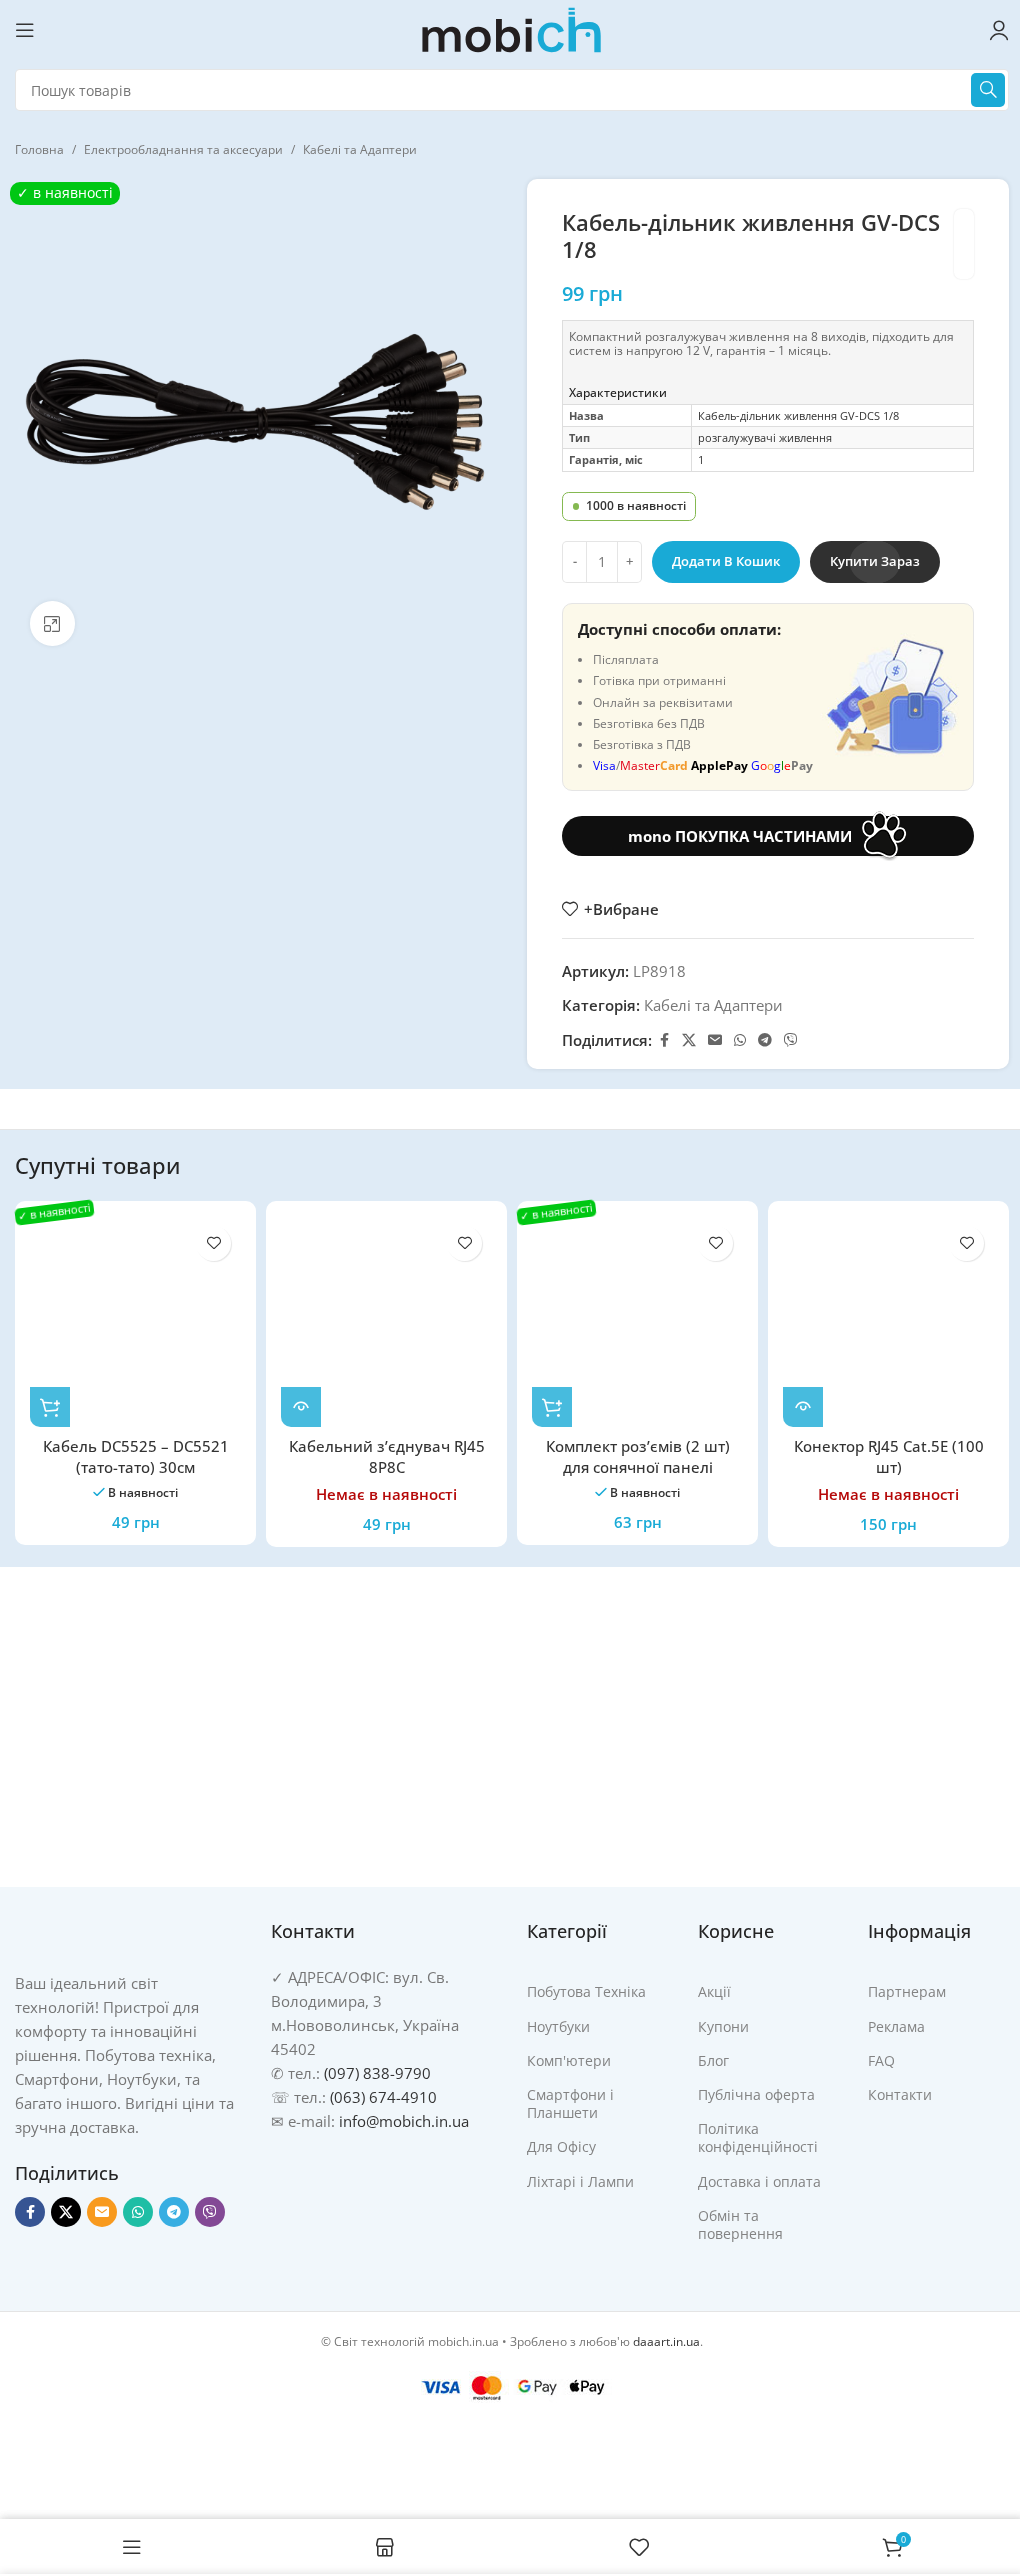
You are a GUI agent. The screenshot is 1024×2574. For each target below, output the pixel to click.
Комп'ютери (569, 2060)
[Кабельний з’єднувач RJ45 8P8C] (386, 1321)
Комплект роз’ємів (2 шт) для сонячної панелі (638, 1456)
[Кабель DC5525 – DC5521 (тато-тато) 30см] (135, 1321)
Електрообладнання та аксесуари (183, 149)
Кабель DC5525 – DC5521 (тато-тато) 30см (136, 1456)
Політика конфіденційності (758, 2137)
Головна (39, 149)
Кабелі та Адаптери (360, 149)
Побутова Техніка (586, 1991)
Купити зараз (875, 561)
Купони (723, 2026)
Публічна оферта (756, 2094)
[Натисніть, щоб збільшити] (52, 623)
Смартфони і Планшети (570, 2103)
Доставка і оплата (759, 2181)
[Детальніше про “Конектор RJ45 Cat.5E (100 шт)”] (803, 1407)
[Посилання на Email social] (715, 1040)
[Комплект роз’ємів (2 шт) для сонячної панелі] (637, 1321)
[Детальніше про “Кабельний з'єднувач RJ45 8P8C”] (301, 1407)
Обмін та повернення (740, 2224)
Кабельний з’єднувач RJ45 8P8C (387, 1456)
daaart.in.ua (666, 2341)
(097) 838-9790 (377, 2073)
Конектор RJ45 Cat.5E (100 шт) (889, 1456)
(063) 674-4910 (383, 2097)
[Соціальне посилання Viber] (791, 1040)
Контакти (900, 2094)
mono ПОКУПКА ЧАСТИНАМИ (740, 836)
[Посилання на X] (689, 1040)
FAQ (881, 2060)
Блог (713, 2060)
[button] (50, 1407)
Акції (714, 1991)
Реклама (896, 2026)
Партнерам (907, 1991)
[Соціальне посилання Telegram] (765, 1040)
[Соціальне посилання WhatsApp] (740, 1040)
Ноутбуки (558, 2026)
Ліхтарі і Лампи (580, 2181)
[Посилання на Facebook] (664, 1040)
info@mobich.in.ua (404, 2121)
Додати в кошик (726, 561)
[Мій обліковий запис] (999, 30)
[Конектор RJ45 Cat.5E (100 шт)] (888, 1321)
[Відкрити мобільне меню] (25, 30)
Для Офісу (561, 2146)
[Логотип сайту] (512, 28)
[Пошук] (988, 90)
